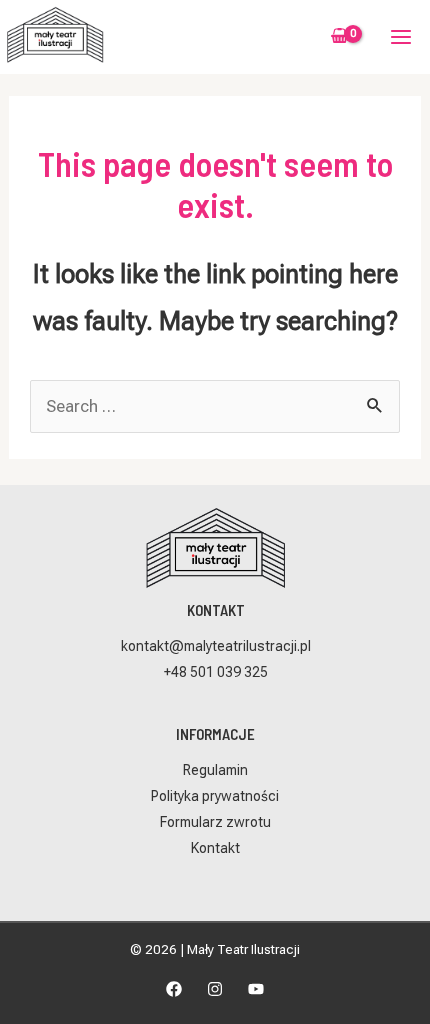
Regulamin (215, 770)
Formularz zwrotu (215, 822)
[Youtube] (256, 989)
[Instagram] (215, 989)
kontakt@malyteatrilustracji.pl (216, 646)
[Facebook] (174, 989)
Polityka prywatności (215, 796)
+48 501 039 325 (216, 672)
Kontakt (215, 848)
